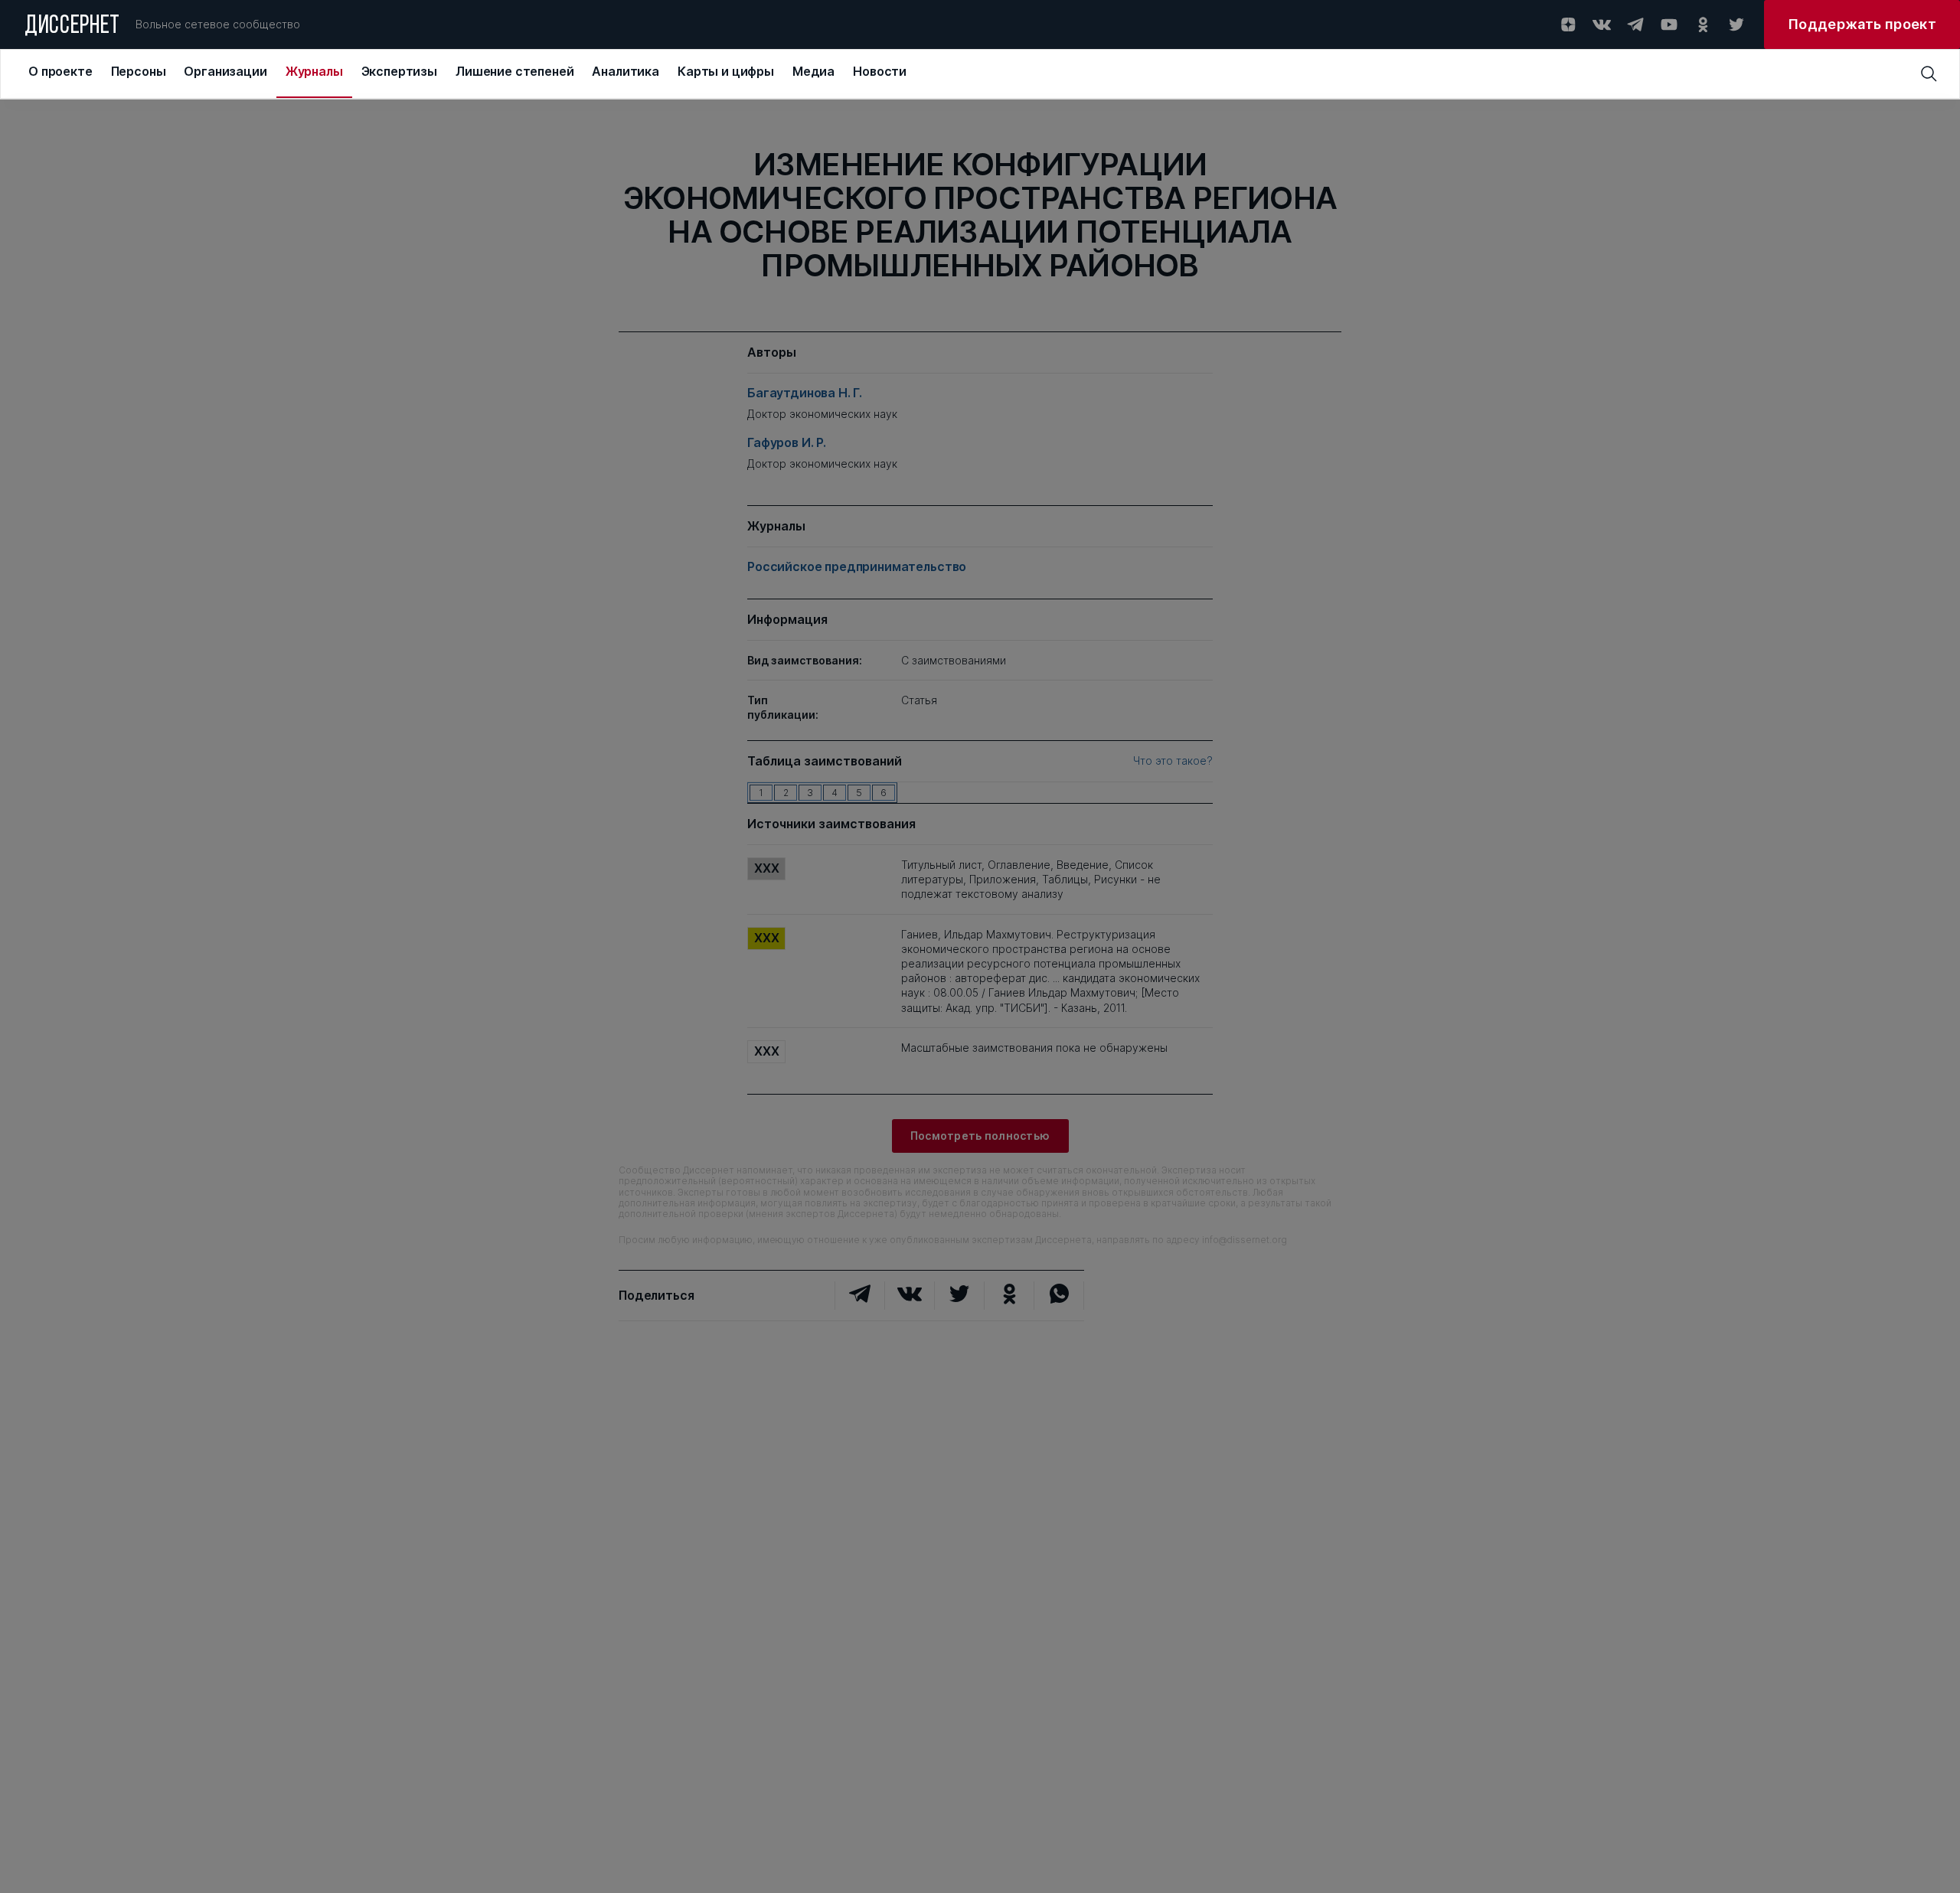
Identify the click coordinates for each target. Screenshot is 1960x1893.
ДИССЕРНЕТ (72, 27)
